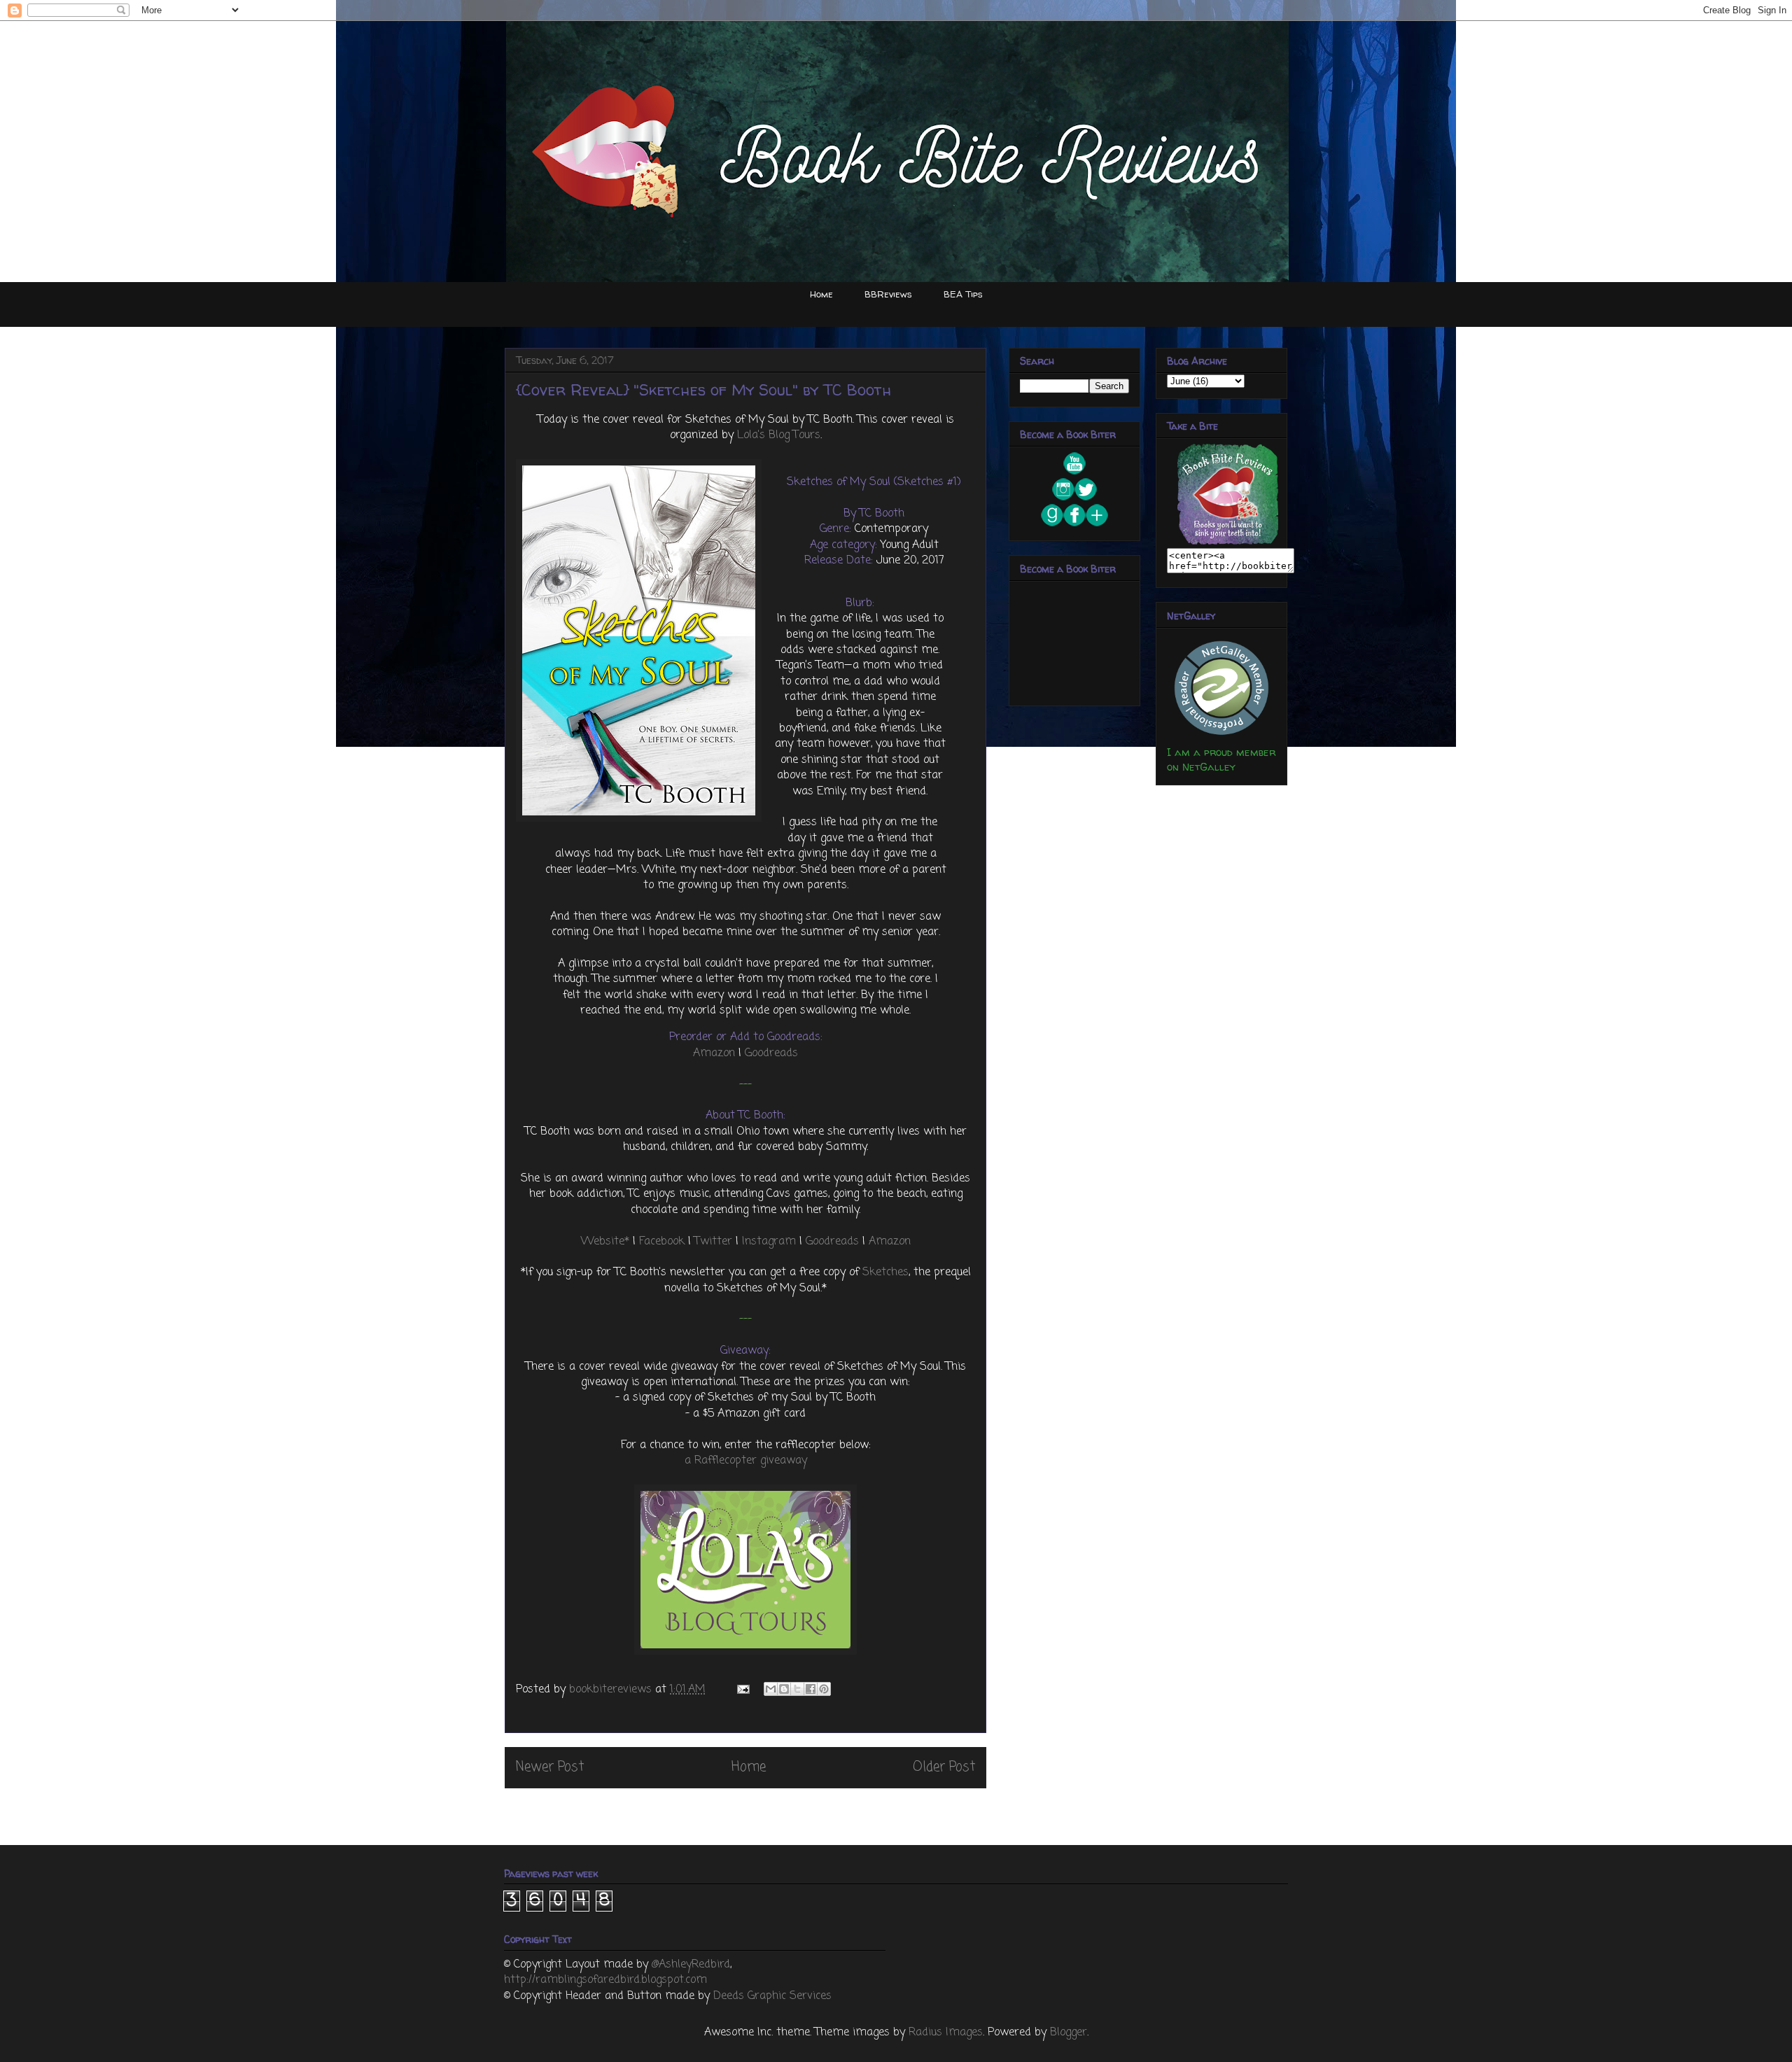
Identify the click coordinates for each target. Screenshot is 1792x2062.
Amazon (714, 1053)
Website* (605, 1242)
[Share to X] (797, 1689)
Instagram (769, 1242)
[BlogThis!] (784, 1689)
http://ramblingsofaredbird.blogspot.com (605, 1980)
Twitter (713, 1242)
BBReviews (888, 294)
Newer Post (550, 1767)
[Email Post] (742, 1690)
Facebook (662, 1242)
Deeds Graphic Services (772, 1996)
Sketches (885, 1272)
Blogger (1069, 2033)
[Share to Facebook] (811, 1689)
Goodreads (771, 1053)
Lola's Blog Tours (779, 435)
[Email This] (771, 1689)
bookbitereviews (612, 1690)
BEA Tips (963, 294)
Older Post (944, 1767)
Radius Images (946, 2033)
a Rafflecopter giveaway (746, 1461)
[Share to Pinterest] (824, 1689)
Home (821, 294)
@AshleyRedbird (691, 1965)
